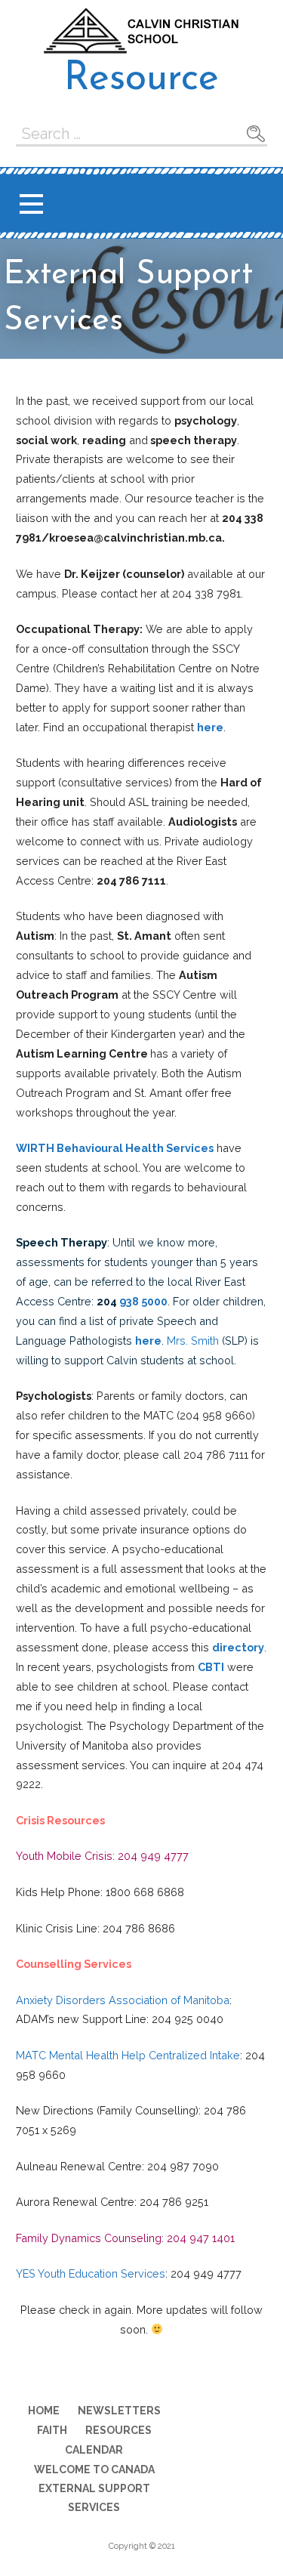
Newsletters (119, 2411)
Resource (141, 79)
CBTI (211, 1667)
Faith (52, 2430)
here (210, 727)
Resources (118, 2430)
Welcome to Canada (94, 2469)
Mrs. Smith (194, 1341)
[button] (31, 204)
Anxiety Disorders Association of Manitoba (123, 2000)
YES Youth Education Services (91, 2273)
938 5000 (143, 1301)
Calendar (94, 2450)
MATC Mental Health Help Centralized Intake (128, 2055)
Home (44, 2411)
